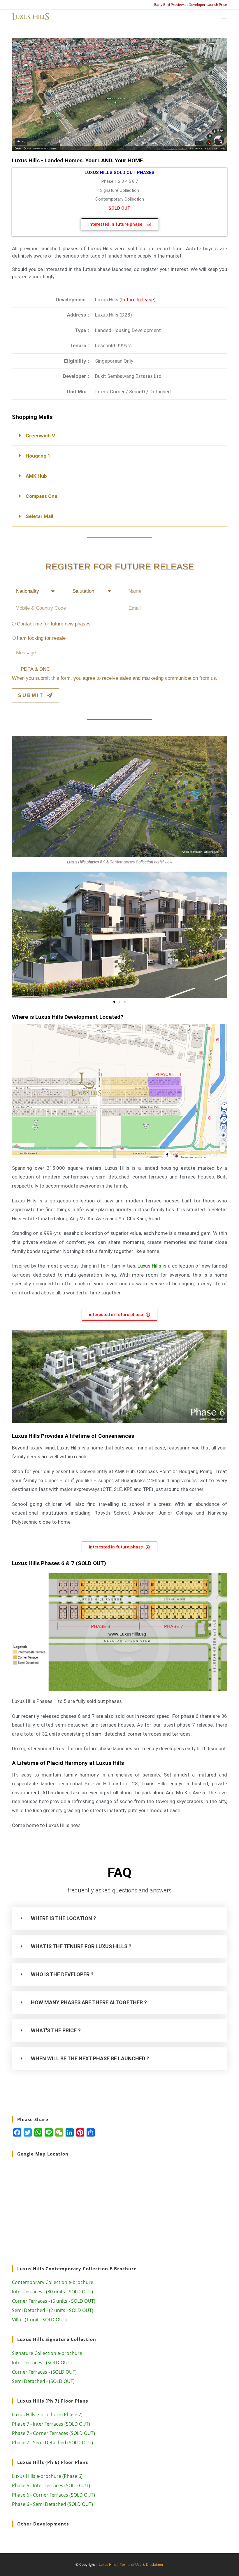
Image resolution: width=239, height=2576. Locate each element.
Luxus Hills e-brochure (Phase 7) (47, 2415)
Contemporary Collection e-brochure (53, 2282)
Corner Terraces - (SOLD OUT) (44, 2372)
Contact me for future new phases (54, 624)
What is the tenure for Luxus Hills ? (81, 1946)
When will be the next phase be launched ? (90, 2058)
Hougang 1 (38, 456)
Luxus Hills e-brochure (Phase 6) (47, 2476)
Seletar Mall (39, 516)
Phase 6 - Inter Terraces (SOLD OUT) (51, 2485)
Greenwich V (40, 436)
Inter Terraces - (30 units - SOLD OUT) (52, 2292)
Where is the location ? (64, 1918)
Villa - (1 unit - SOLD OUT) (39, 2320)
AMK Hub (36, 476)
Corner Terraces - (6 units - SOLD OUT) (54, 2301)
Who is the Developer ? (62, 1974)
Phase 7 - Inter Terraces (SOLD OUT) (51, 2424)
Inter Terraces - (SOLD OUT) (42, 2363)
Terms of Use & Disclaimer (142, 2564)
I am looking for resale (41, 638)
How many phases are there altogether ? (89, 2002)
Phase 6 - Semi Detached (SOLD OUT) (52, 2504)
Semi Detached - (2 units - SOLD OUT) (53, 2310)
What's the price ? (56, 2030)
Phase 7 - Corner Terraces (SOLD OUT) (53, 2433)
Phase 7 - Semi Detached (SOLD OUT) (52, 2443)
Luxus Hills (149, 1266)
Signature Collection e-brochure (47, 2353)
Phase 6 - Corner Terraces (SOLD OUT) (53, 2495)
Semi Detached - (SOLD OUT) (43, 2381)
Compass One (42, 496)
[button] (119, 436)
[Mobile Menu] (224, 16)
